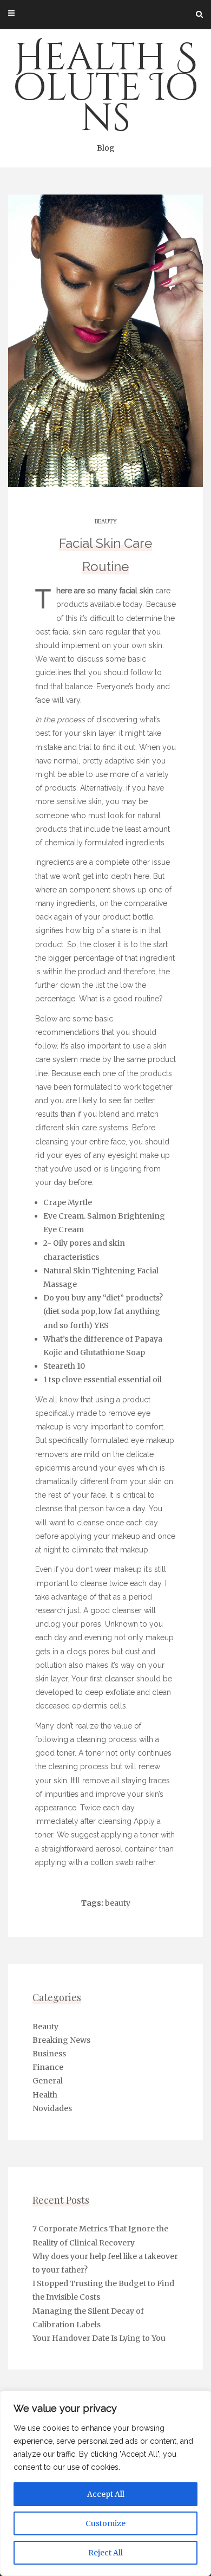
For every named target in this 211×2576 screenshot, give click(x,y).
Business (49, 2054)
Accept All (106, 2494)
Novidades (52, 2108)
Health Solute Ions (106, 93)
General (48, 2081)
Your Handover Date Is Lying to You (99, 2338)
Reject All (105, 2553)
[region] (105, 2483)
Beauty (106, 522)
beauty (118, 1903)
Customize (105, 2523)
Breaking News (61, 2040)
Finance (48, 2067)
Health (45, 2095)
